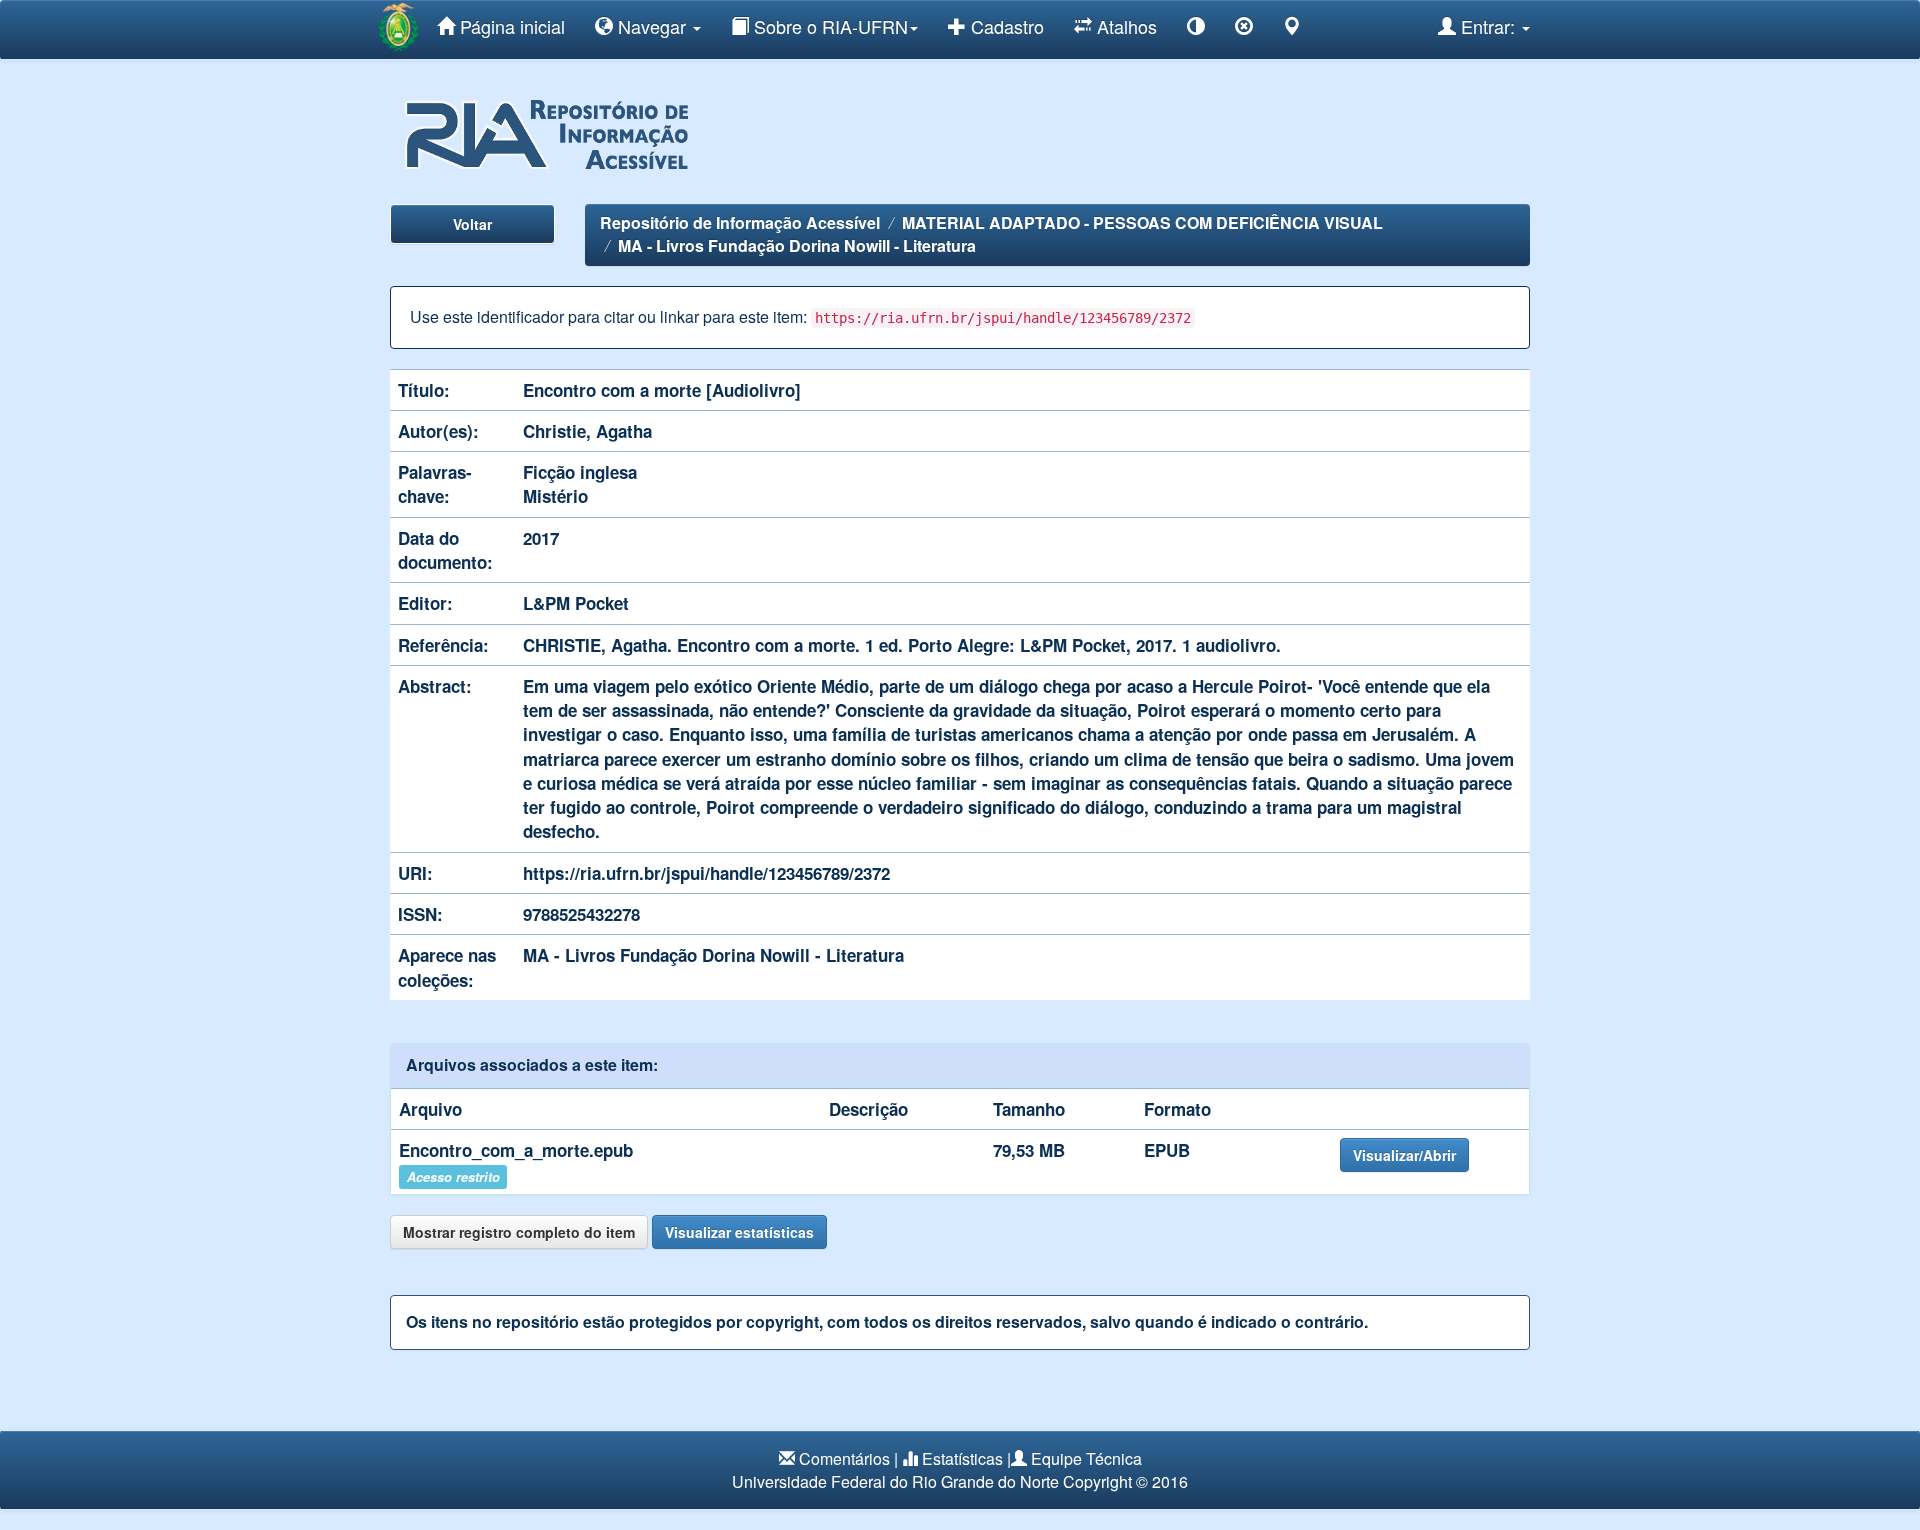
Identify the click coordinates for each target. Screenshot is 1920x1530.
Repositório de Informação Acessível (740, 222)
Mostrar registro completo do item (519, 1232)
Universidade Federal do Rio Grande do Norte (895, 1481)
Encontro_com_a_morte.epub (516, 1150)
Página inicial (510, 26)
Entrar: (1488, 26)
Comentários (844, 1458)
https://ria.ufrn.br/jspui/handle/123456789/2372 (706, 873)
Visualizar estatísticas (739, 1232)
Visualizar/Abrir (1404, 1155)
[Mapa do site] (1292, 29)
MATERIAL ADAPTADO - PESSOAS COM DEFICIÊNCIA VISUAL (1142, 222)
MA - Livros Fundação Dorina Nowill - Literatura (797, 245)
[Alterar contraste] (1196, 29)
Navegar (652, 26)
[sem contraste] (1244, 29)
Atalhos (1124, 26)
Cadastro (1005, 26)
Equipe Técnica (1086, 1458)
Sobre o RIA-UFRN (828, 26)
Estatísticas (962, 1458)
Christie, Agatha (587, 431)
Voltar (472, 224)
